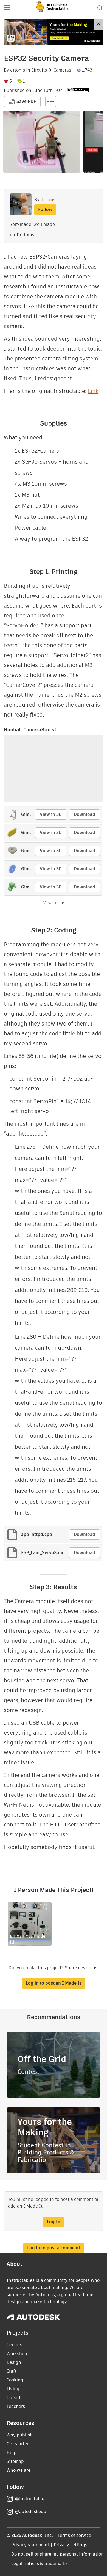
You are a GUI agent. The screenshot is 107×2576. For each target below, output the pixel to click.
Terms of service (74, 2535)
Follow (45, 210)
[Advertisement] (54, 32)
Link (93, 391)
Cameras (62, 70)
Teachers (16, 2406)
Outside (15, 2398)
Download (85, 814)
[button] (7, 8)
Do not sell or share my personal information (57, 2554)
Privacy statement (30, 2545)
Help (12, 2453)
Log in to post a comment (54, 2248)
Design (14, 2362)
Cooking (15, 2380)
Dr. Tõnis (26, 235)
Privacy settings (71, 2545)
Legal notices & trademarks (40, 2563)
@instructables (31, 2499)
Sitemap (15, 2461)
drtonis (18, 70)
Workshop (17, 2354)
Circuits (39, 70)
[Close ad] (98, 25)
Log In (54, 2222)
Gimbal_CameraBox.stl (31, 730)
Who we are (19, 2470)
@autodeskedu (31, 2511)
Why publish (20, 2435)
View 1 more (54, 903)
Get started (18, 2444)
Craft (12, 2371)
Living (13, 2389)
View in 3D (51, 814)
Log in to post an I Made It (54, 1983)
